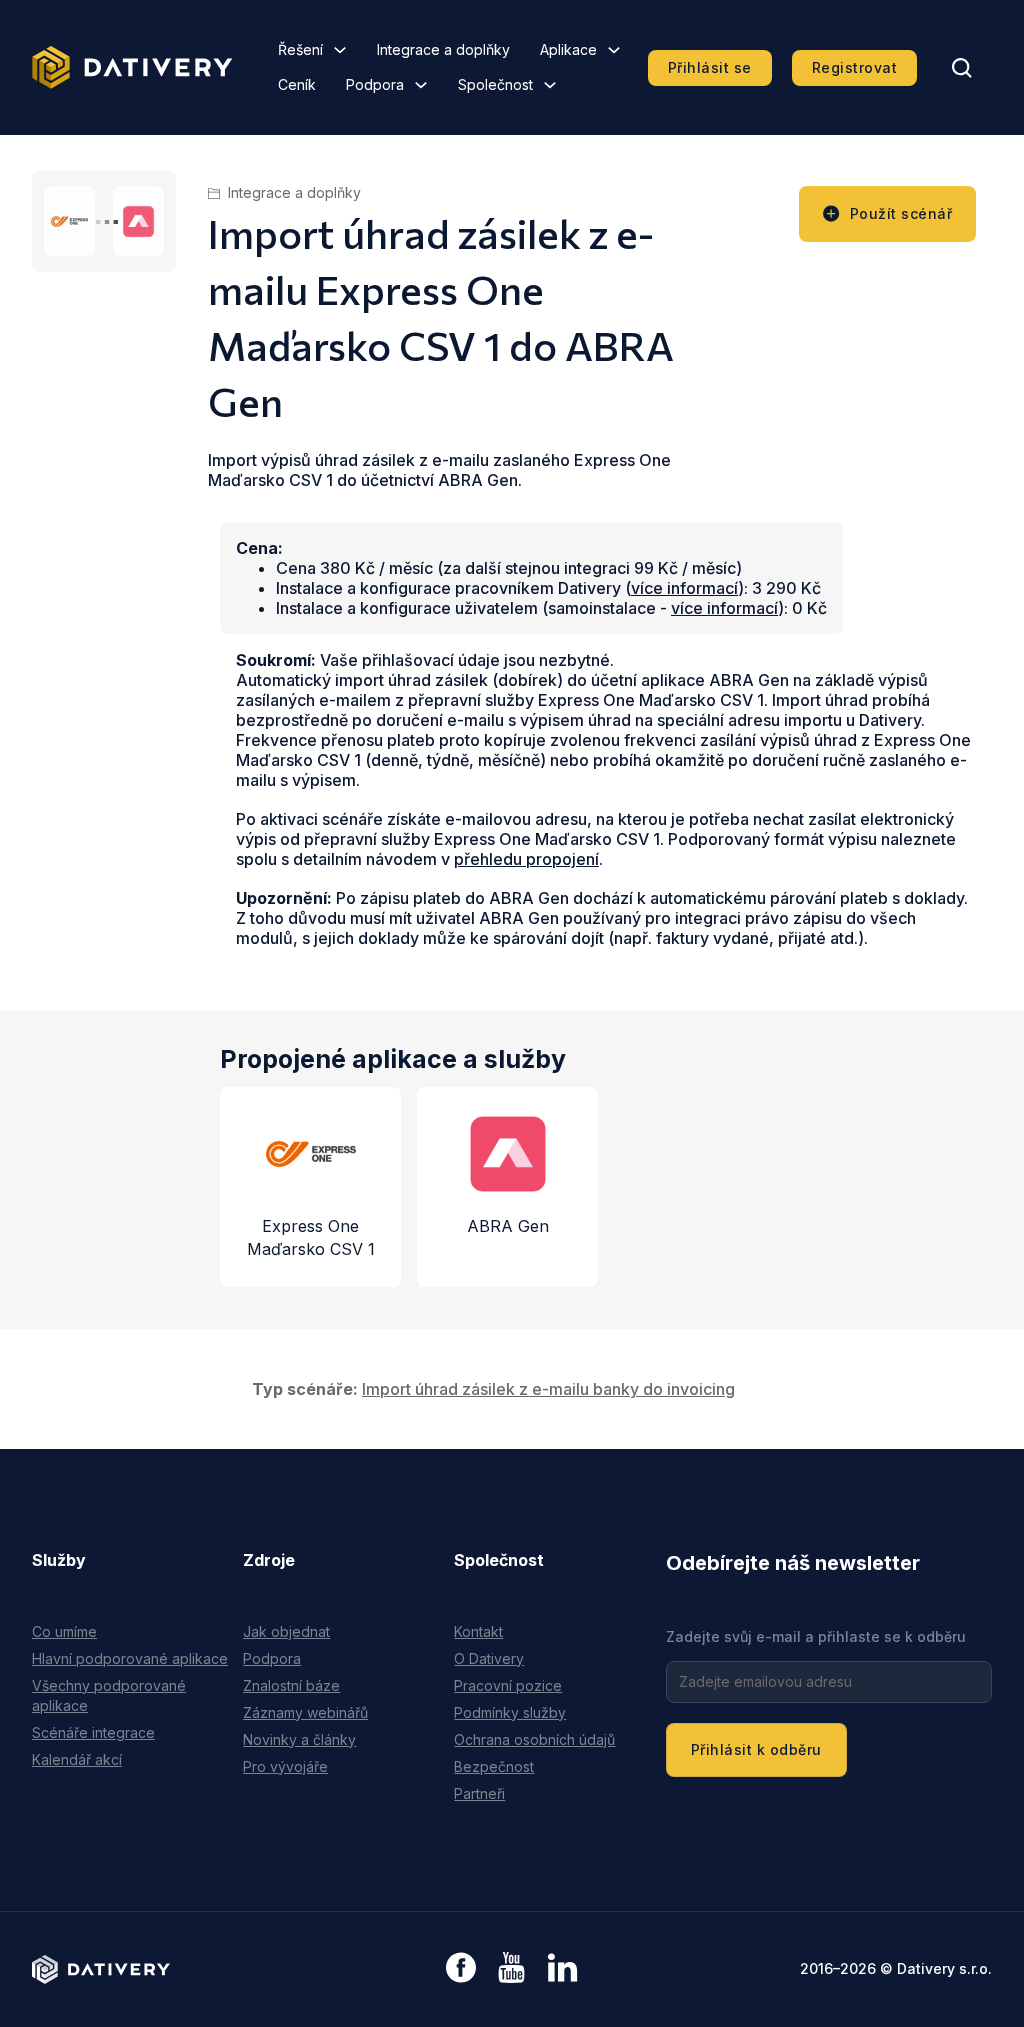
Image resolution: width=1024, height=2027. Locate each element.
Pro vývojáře (285, 1766)
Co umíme (64, 1631)
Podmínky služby (510, 1712)
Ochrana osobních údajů (534, 1739)
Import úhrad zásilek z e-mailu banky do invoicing (548, 1389)
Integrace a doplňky (443, 49)
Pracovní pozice (508, 1685)
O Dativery (489, 1658)
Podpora (375, 84)
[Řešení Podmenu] (340, 50)
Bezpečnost (494, 1766)
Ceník (297, 84)
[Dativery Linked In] (562, 1968)
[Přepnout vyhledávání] (962, 68)
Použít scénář (901, 213)
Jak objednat (286, 1631)
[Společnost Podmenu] (550, 85)
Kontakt (478, 1631)
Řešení (300, 49)
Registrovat (855, 67)
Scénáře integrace (93, 1732)
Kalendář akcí (77, 1759)
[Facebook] (461, 1969)
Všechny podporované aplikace (109, 1695)
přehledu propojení (526, 859)
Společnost (495, 84)
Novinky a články (299, 1739)
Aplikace (568, 49)
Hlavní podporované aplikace (130, 1658)
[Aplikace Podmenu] (614, 50)
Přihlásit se (710, 67)
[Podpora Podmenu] (421, 85)
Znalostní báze (291, 1685)
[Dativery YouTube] (511, 1968)
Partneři (479, 1793)
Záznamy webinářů (305, 1712)
